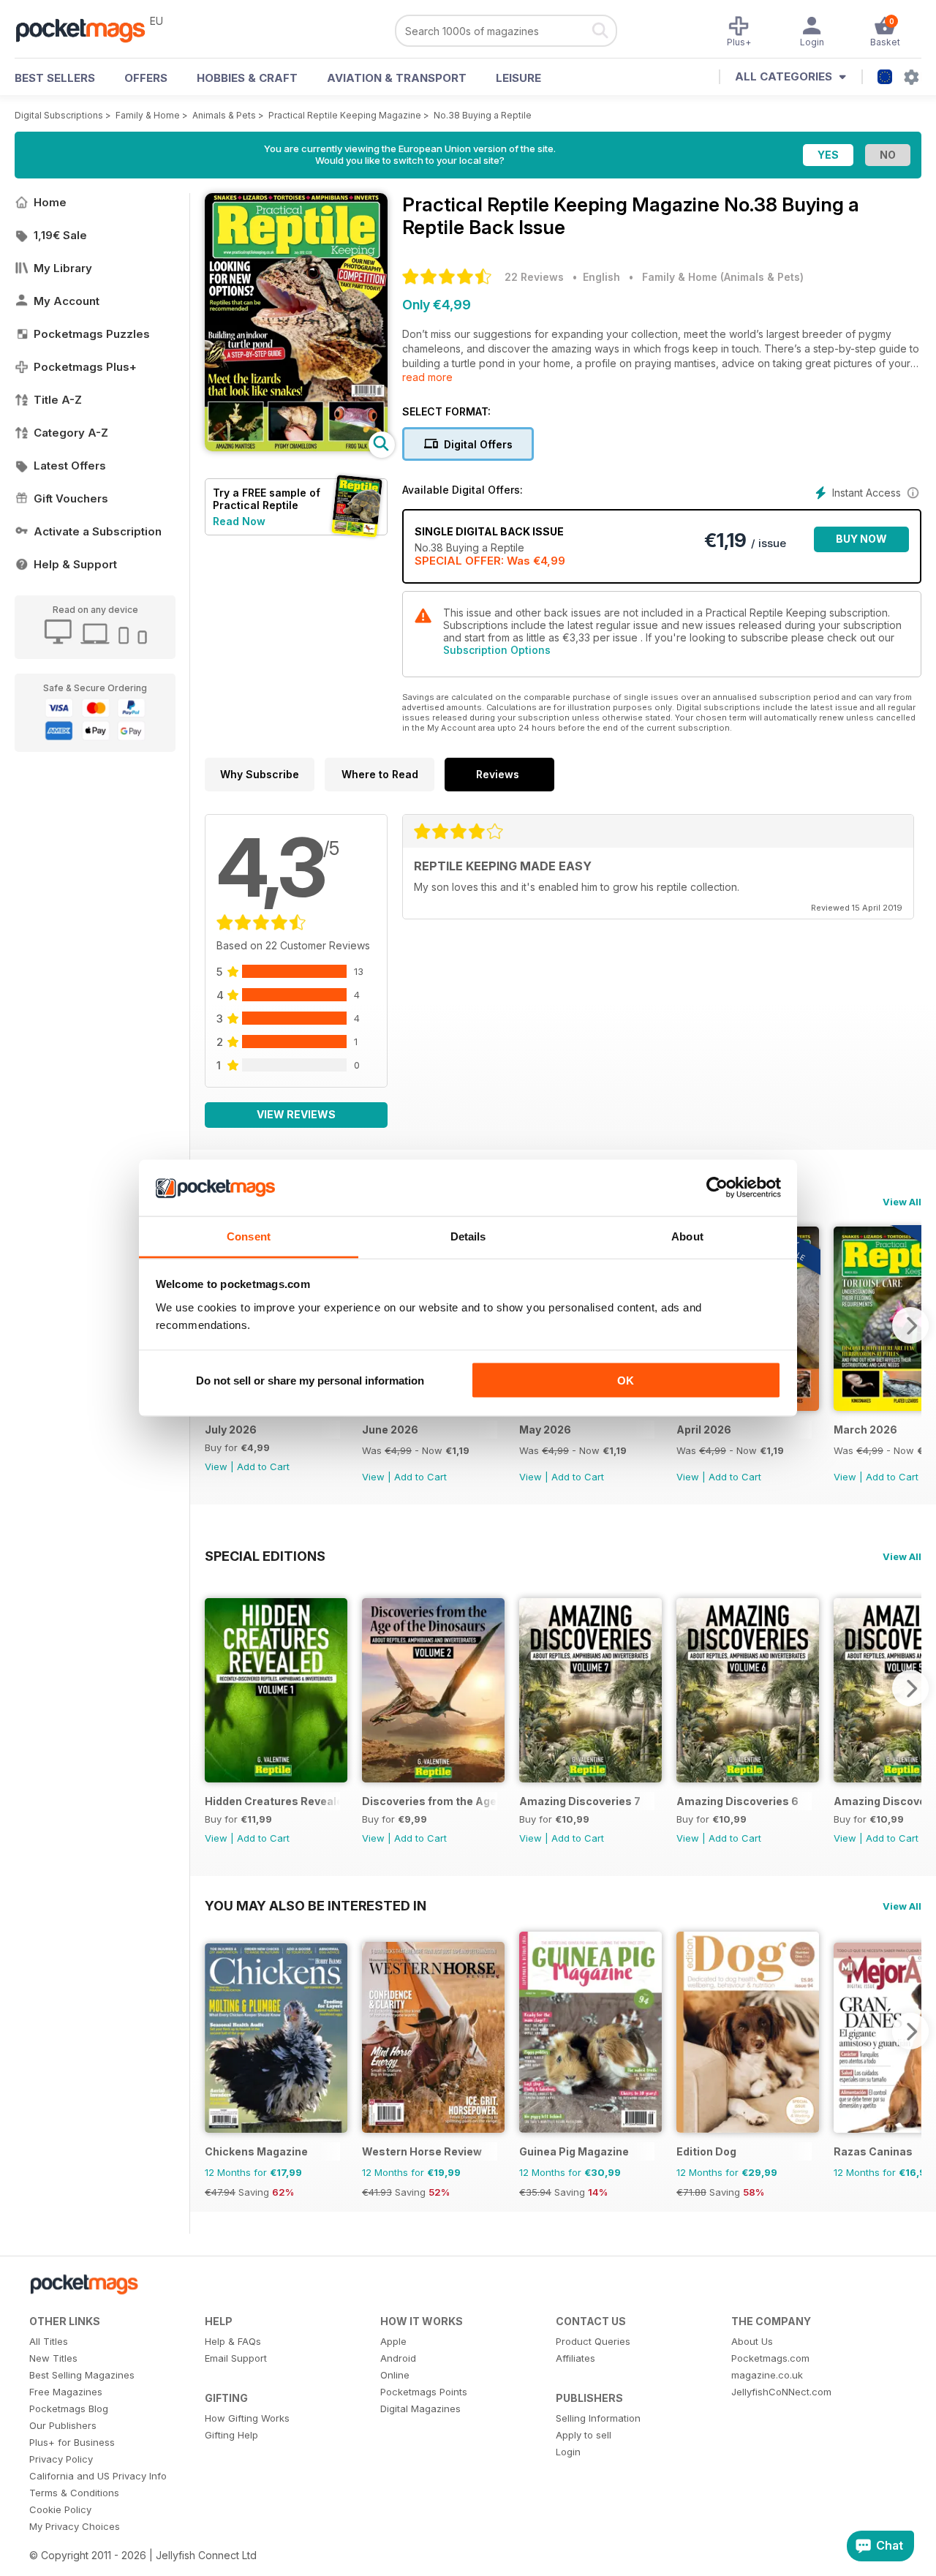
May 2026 (545, 1430)
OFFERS (146, 78)
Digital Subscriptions (59, 115)
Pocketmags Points (424, 2392)
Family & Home (148, 115)
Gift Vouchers (71, 498)
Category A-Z (71, 433)
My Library (63, 268)
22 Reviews (534, 277)
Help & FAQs (233, 2341)
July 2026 (231, 1430)
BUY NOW (861, 539)
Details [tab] (468, 1236)
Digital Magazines (420, 2409)
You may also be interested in (316, 1905)
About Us (752, 2341)
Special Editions (265, 1556)
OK (626, 1381)
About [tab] (687, 1236)
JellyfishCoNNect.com (781, 2392)
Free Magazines (66, 2392)
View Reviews (296, 1114)
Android (398, 2358)
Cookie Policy (60, 2509)
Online (395, 2375)
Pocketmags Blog (69, 2409)
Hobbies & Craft (247, 78)
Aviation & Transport (397, 78)
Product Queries (593, 2341)
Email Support (236, 2358)
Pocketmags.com (770, 2358)
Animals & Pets (224, 115)
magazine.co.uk (767, 2375)
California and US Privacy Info (98, 2476)
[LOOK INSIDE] (296, 447)
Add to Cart (263, 1466)
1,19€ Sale (60, 235)
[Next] (910, 1325)
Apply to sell (584, 2435)
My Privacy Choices (75, 2526)
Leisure (518, 78)
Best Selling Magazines (82, 2375)
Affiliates (575, 2358)
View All (902, 1202)
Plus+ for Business (72, 2442)
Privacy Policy (61, 2459)
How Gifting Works (247, 2418)
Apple (393, 2341)
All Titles (49, 2341)
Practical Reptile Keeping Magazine (345, 115)
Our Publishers (63, 2425)
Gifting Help (231, 2435)
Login (568, 2452)
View (216, 1466)
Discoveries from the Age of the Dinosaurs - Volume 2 (430, 1801)
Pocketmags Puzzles (92, 334)
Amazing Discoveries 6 (737, 1801)
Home (50, 202)
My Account (67, 301)
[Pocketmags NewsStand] (88, 29)
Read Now (239, 521)
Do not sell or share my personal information (310, 1381)
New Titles (53, 2358)
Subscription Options (497, 650)
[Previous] (216, 1688)
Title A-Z (58, 400)
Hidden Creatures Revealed (272, 1801)
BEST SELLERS (55, 78)
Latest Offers (70, 466)
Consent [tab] (249, 1236)
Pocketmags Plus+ (85, 367)
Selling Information (598, 2418)
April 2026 (704, 1430)
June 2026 (390, 1430)
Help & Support (75, 564)
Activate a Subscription (98, 531)
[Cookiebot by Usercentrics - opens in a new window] (717, 1188)
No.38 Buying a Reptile (483, 115)
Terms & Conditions (74, 2493)
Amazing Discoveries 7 (580, 1801)
